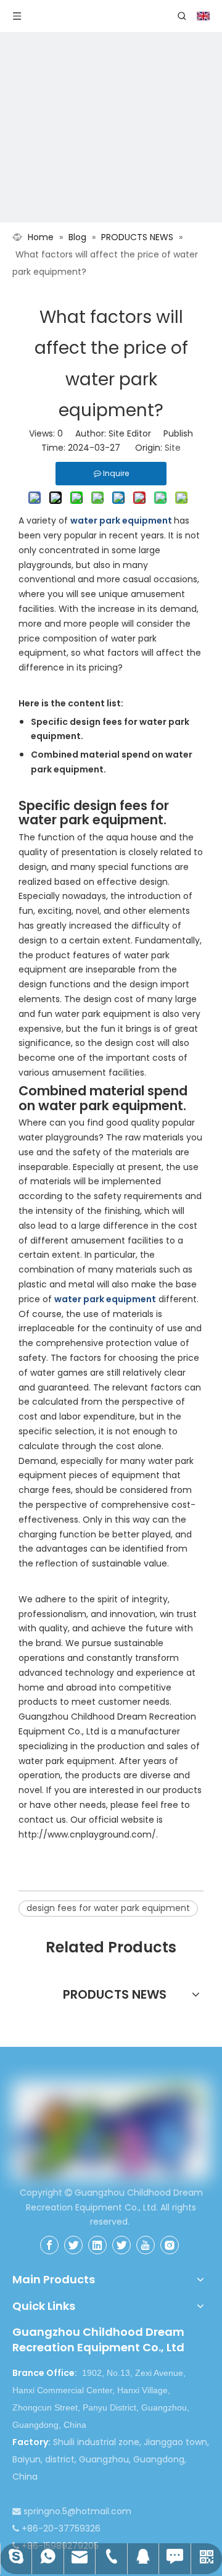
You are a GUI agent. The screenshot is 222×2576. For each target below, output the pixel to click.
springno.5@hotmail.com (77, 2511)
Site (173, 448)
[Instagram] (170, 2245)
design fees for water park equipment (108, 1908)
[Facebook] (49, 2245)
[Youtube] (146, 2245)
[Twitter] (121, 2245)
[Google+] (73, 2245)
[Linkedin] (97, 2245)
